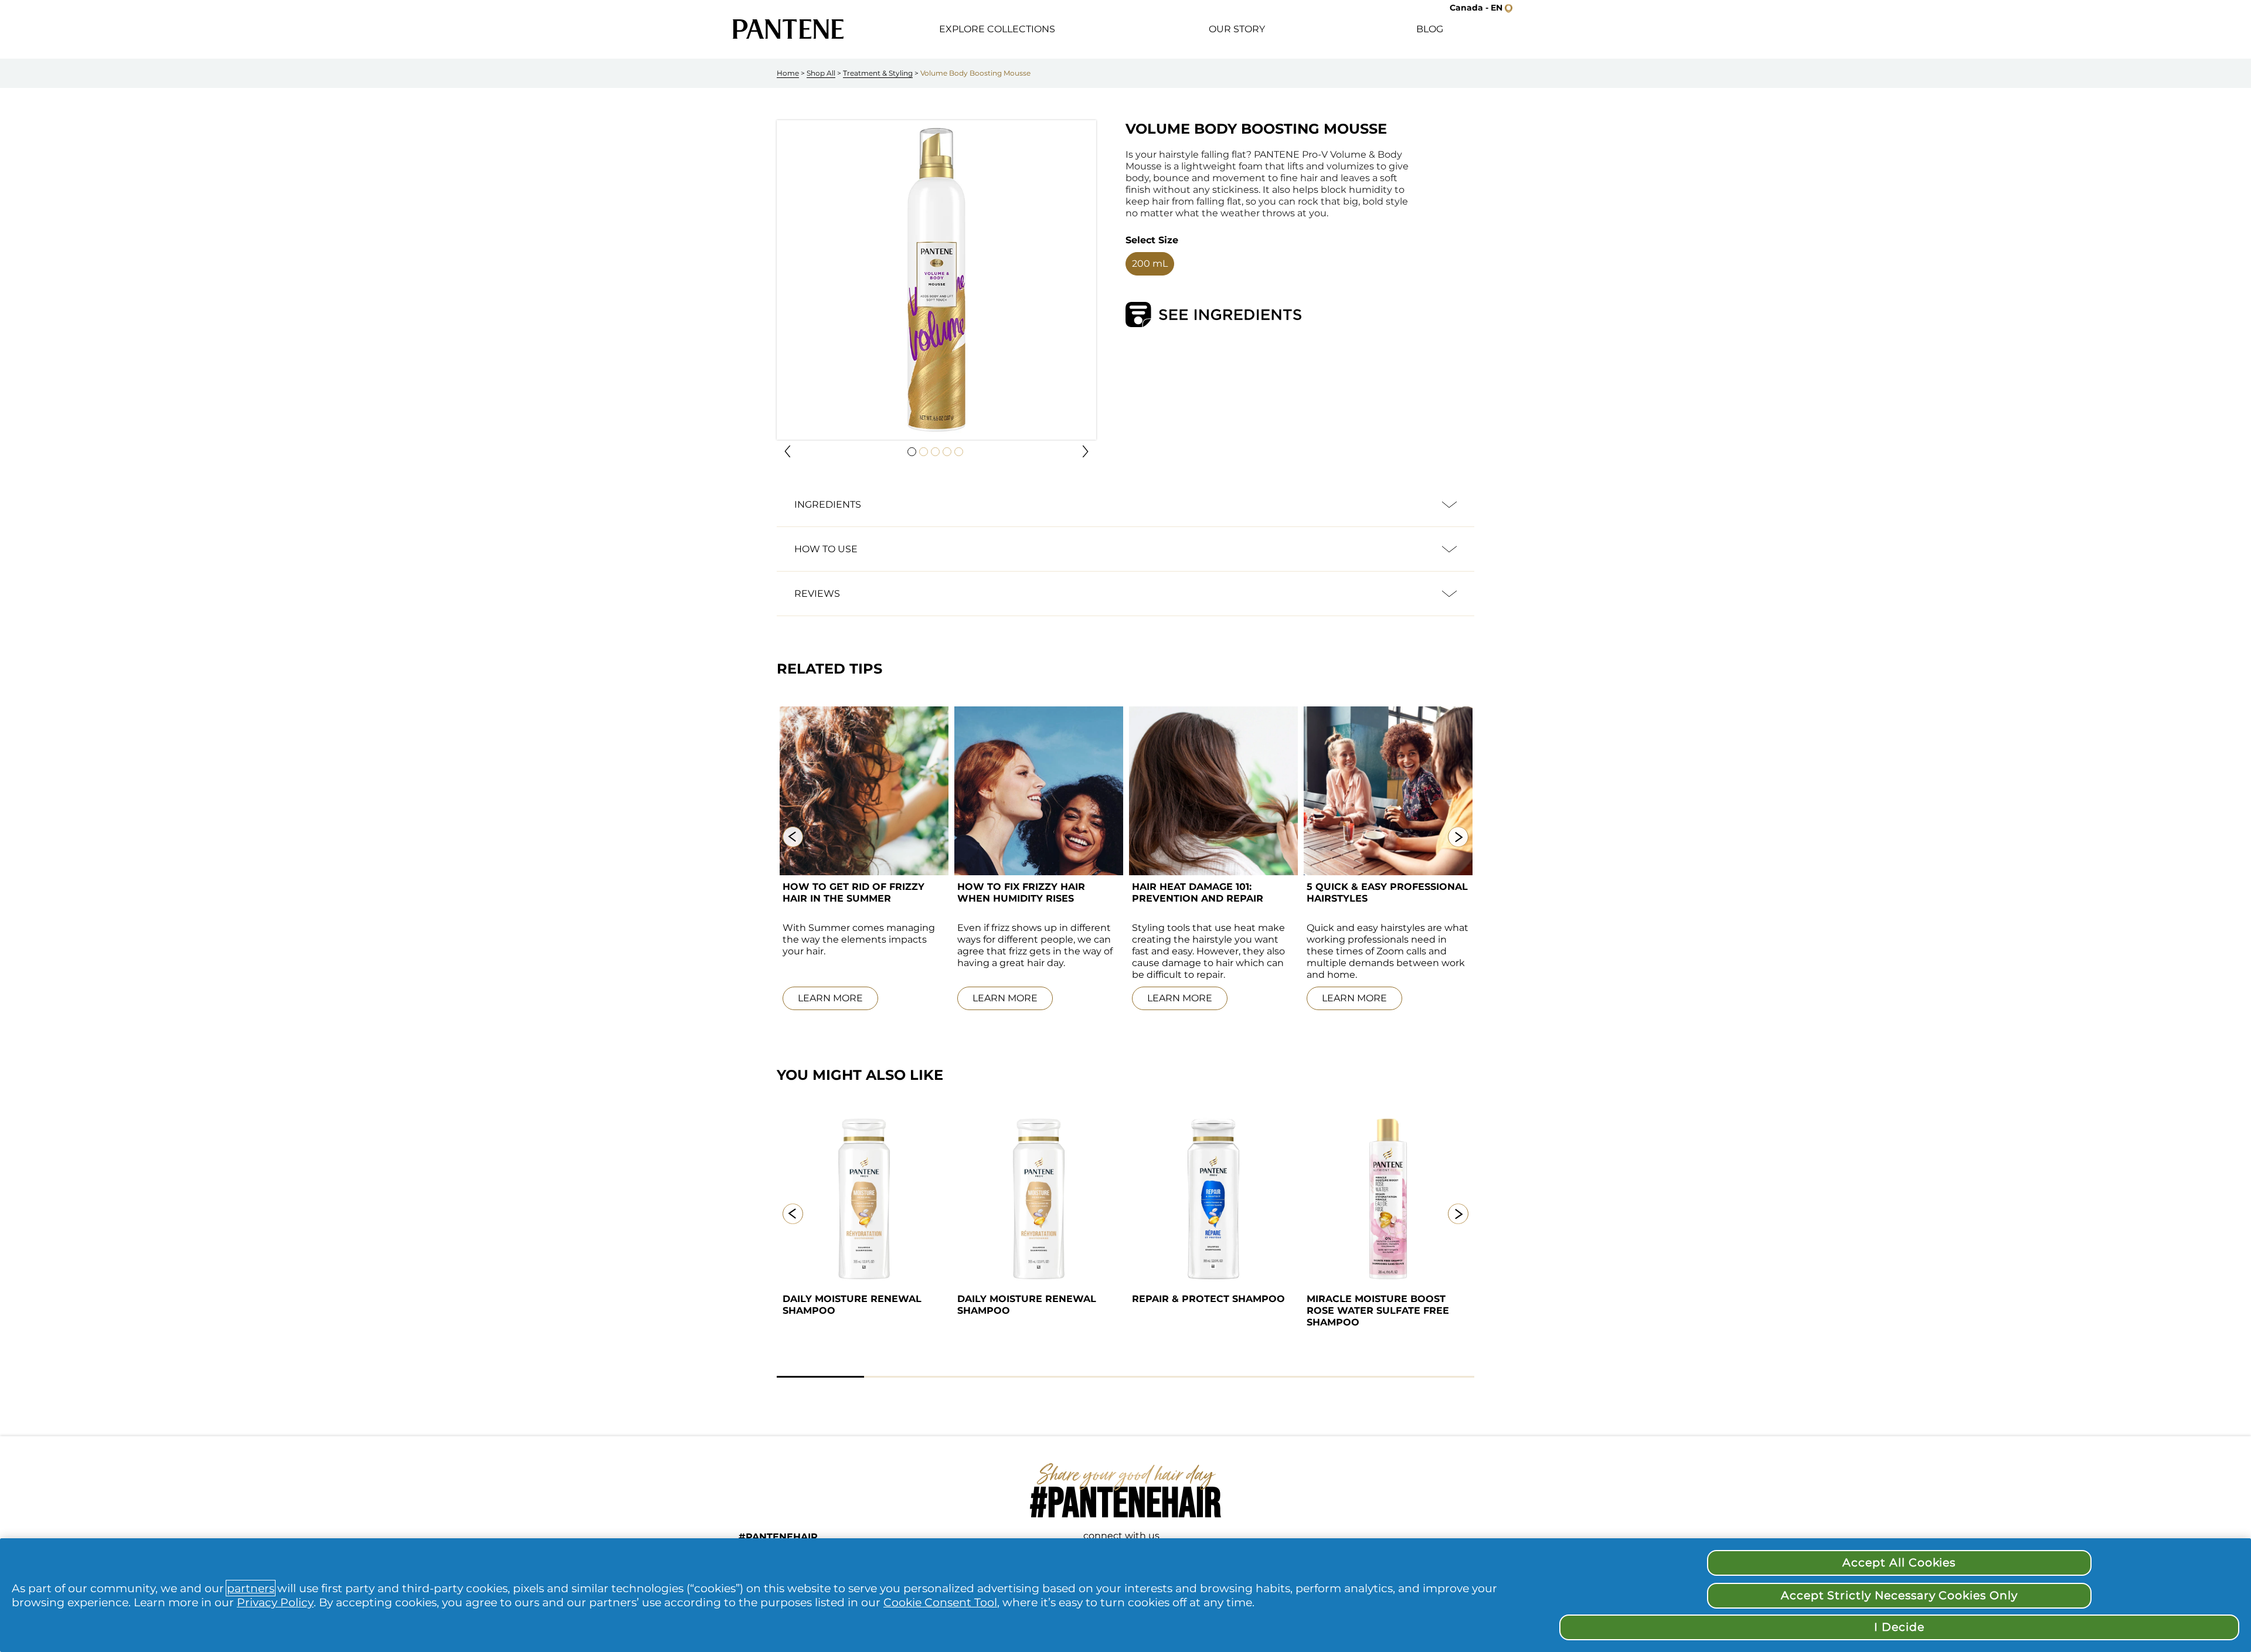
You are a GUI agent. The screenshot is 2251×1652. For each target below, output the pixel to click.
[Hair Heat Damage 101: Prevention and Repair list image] (1213, 791)
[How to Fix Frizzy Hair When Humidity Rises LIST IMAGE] (1039, 791)
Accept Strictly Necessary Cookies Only (1899, 1595)
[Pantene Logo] (788, 29)
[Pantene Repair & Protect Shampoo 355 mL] (1213, 1199)
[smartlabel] (1213, 315)
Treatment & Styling (878, 73)
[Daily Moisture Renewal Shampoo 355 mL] (864, 1199)
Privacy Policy (275, 1602)
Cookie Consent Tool (940, 1602)
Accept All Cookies (1899, 1563)
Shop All (821, 73)
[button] (788, 451)
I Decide (1899, 1627)
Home (788, 73)
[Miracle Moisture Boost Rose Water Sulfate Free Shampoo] (1388, 1199)
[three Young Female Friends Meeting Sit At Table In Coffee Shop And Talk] (1388, 791)
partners (251, 1588)
